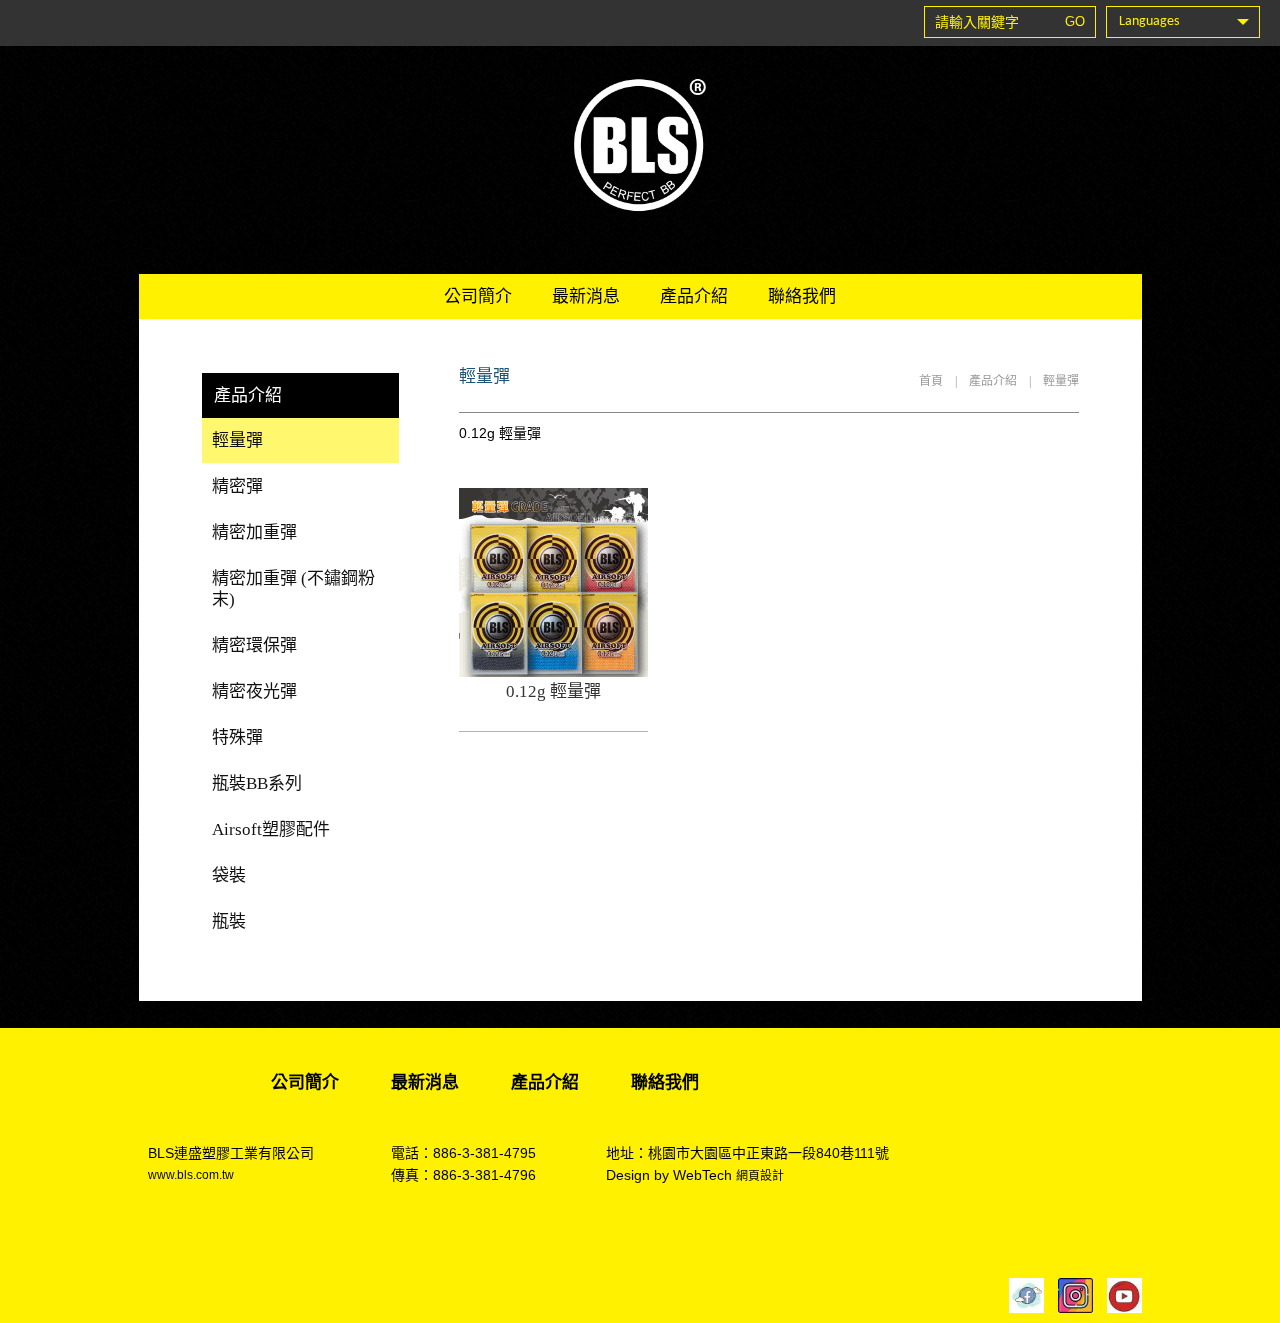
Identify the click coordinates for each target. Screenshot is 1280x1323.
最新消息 (586, 296)
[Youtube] (1119, 1295)
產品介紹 (694, 296)
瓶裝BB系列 (257, 783)
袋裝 (229, 875)
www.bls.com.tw (191, 1175)
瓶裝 (229, 921)
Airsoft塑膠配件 (271, 829)
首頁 (931, 381)
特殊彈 (237, 737)
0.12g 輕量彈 (553, 691)
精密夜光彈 (254, 691)
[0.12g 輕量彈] (553, 672)
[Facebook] (1021, 1295)
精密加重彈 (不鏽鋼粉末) (293, 589)
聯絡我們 (802, 296)
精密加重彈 (254, 532)
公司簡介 (478, 296)
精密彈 (237, 486)
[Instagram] (1070, 1295)
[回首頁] (640, 145)
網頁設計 (760, 1176)
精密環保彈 (254, 645)
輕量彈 (1061, 381)
